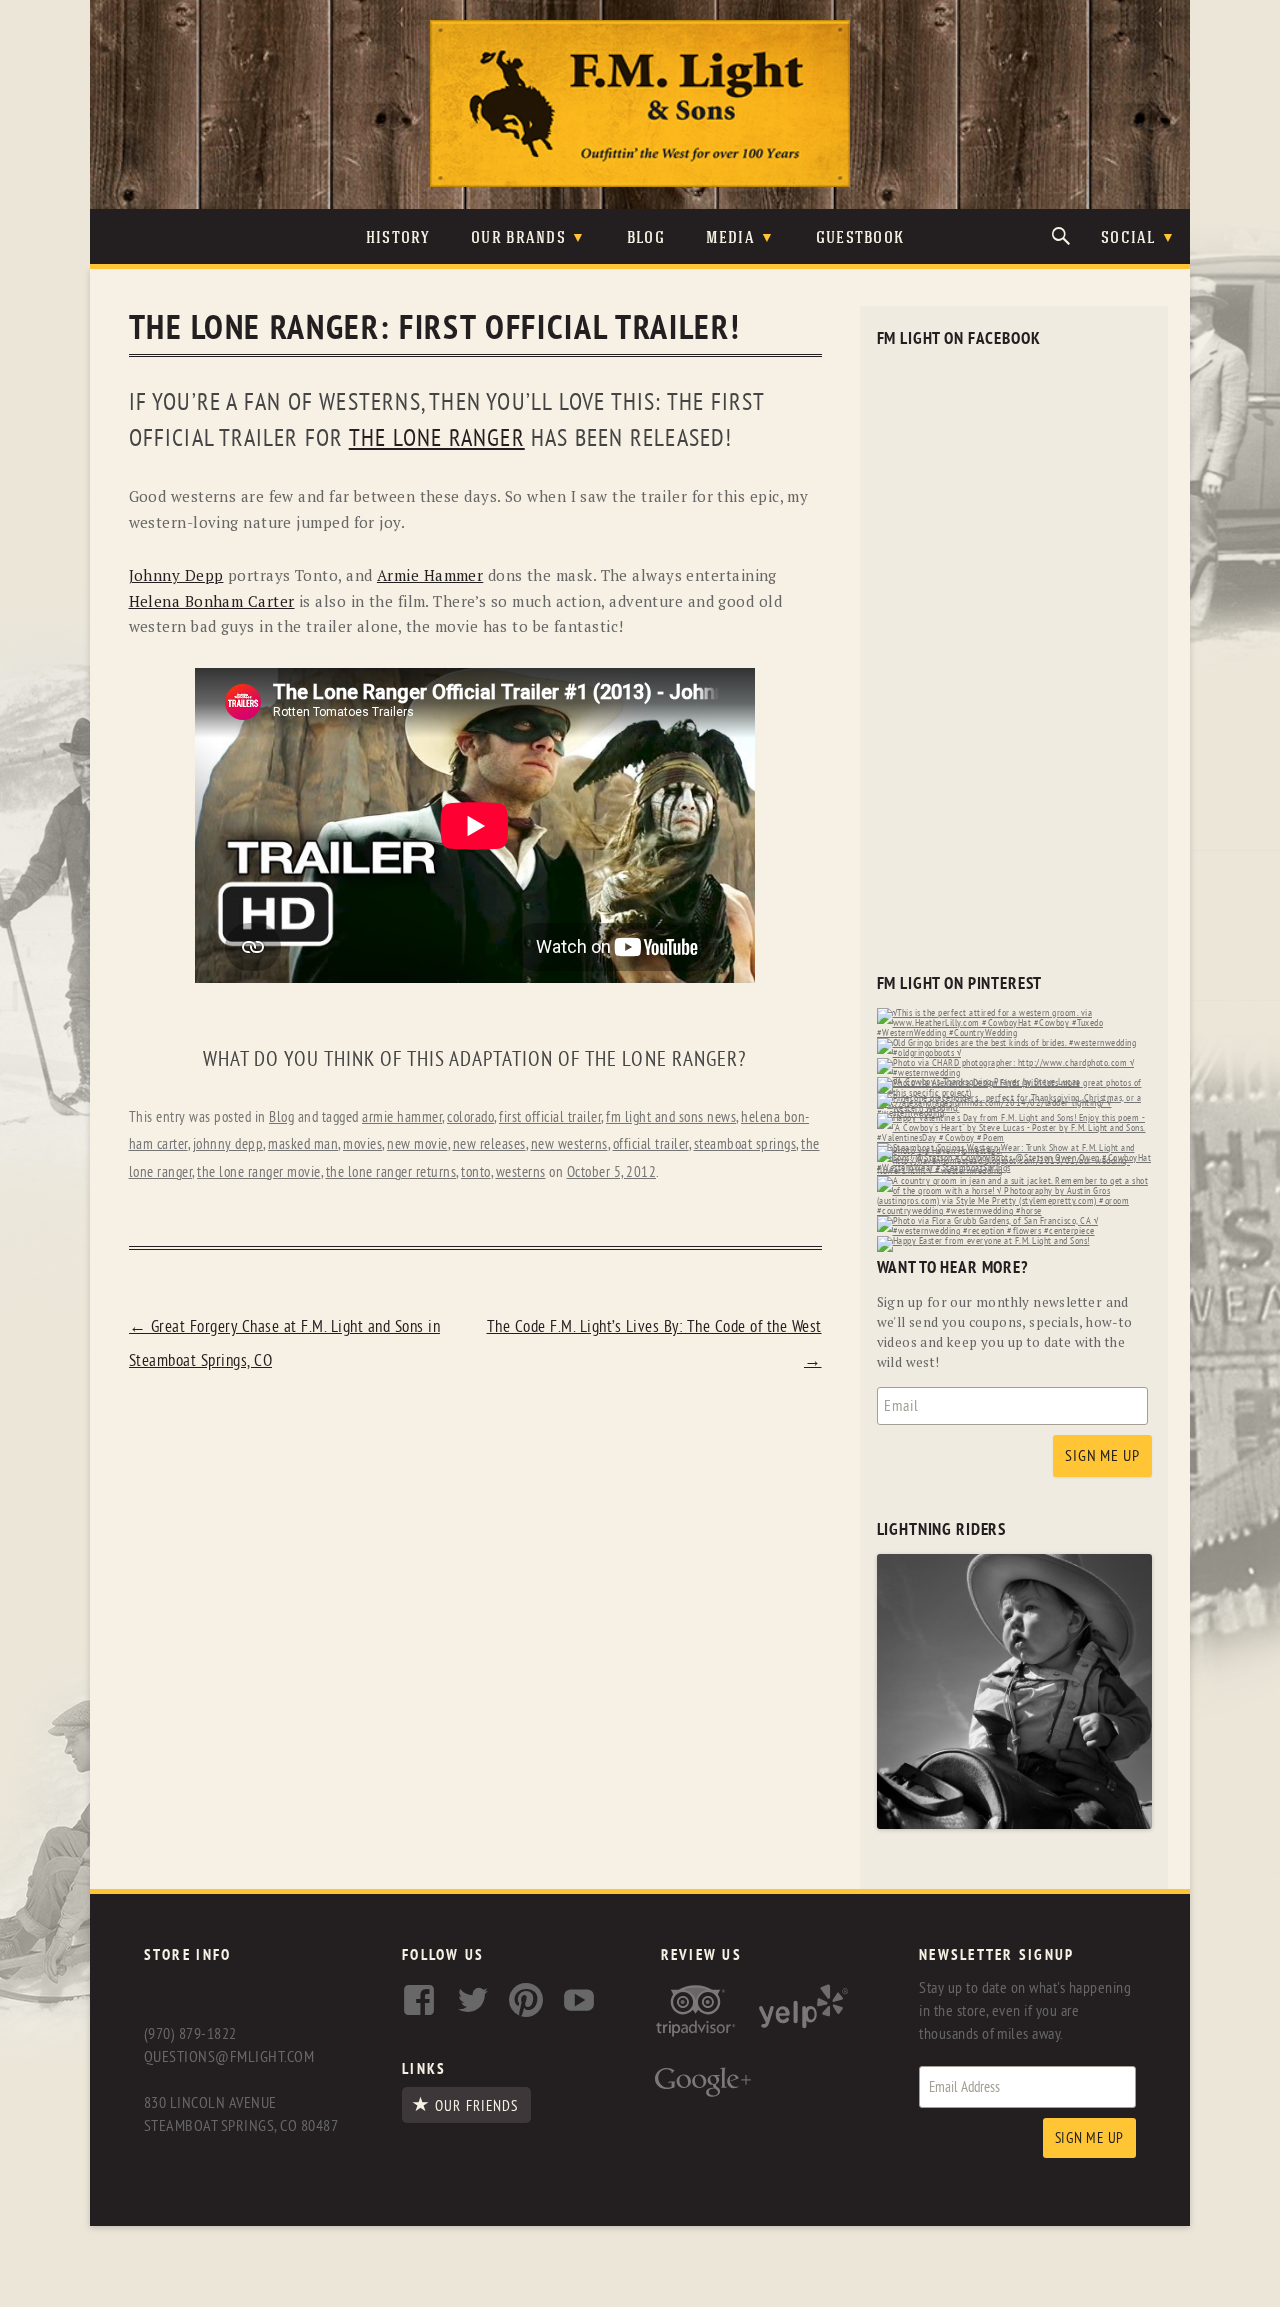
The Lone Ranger (437, 438)
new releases (489, 1144)
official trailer (651, 1144)
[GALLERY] (1014, 1824)
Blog (646, 238)
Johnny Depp (176, 575)
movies (362, 1144)
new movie (417, 1144)
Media (730, 238)
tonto (476, 1172)
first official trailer (550, 1117)
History (398, 238)
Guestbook (860, 238)
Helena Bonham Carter (212, 601)
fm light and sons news (671, 1117)
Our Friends (476, 2106)
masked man (303, 1144)
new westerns (569, 1144)
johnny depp (228, 1144)
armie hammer (402, 1117)
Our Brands (518, 238)
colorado (470, 1117)
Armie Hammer (430, 575)
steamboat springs (745, 1144)
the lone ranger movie (259, 1172)
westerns (521, 1172)
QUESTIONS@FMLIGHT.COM (229, 2057)
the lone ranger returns (391, 1172)
